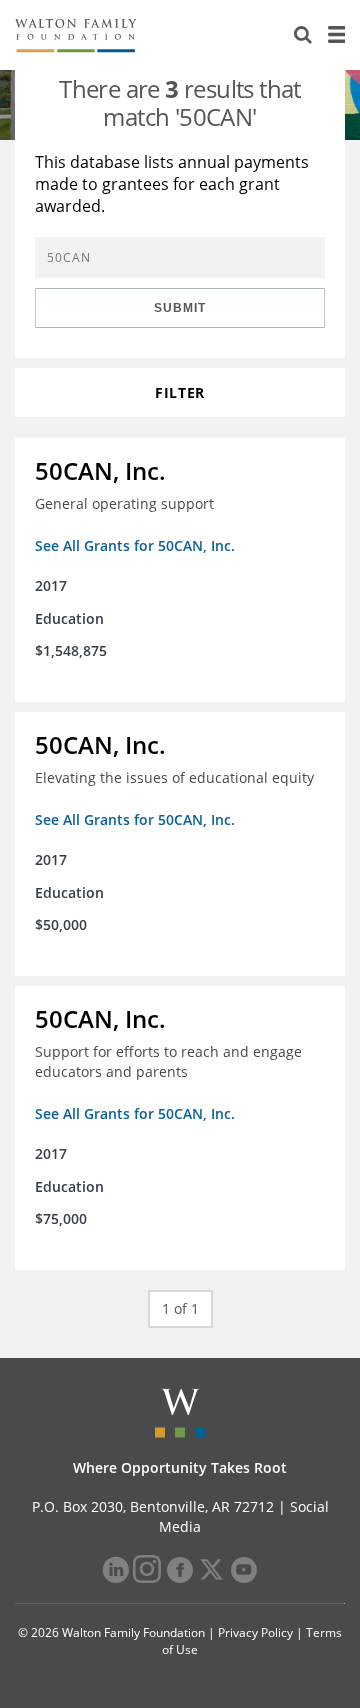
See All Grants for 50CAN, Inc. (135, 545)
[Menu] (336, 35)
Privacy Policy (255, 1632)
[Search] (303, 35)
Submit (180, 308)
